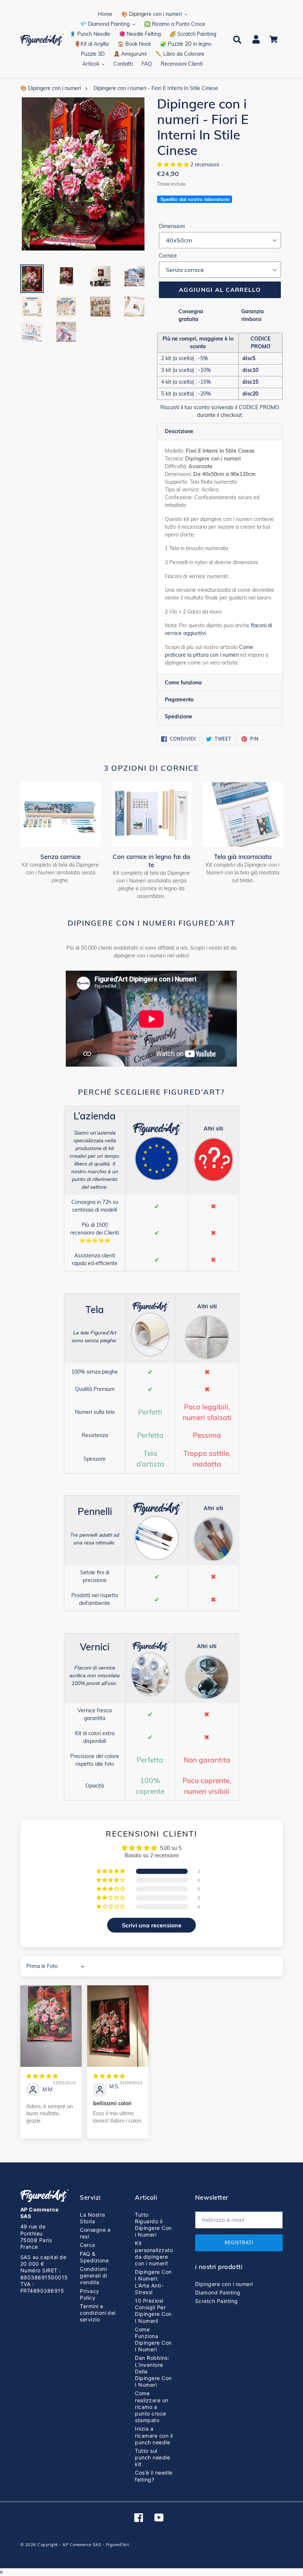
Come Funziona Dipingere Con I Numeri (153, 2340)
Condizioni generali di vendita (93, 2275)
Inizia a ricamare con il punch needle (154, 2435)
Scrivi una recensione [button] (152, 1925)
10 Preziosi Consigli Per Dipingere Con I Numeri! (153, 2311)
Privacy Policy (89, 2294)
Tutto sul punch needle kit (152, 2457)
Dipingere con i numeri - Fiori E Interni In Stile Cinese (156, 88)
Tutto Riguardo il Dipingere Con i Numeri (153, 2225)
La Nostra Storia (92, 2218)
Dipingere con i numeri (224, 2284)
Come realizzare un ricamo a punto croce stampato (151, 2407)
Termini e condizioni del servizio (98, 2313)
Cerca (87, 2245)
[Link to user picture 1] (51, 2026)
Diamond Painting (218, 2292)
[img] (42, 2076)
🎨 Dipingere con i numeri (51, 88)
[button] (174, 165)
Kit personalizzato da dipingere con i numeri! (154, 2253)
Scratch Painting (217, 2301)
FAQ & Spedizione (94, 2257)
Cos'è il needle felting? (154, 2476)
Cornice (168, 256)
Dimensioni (172, 226)
